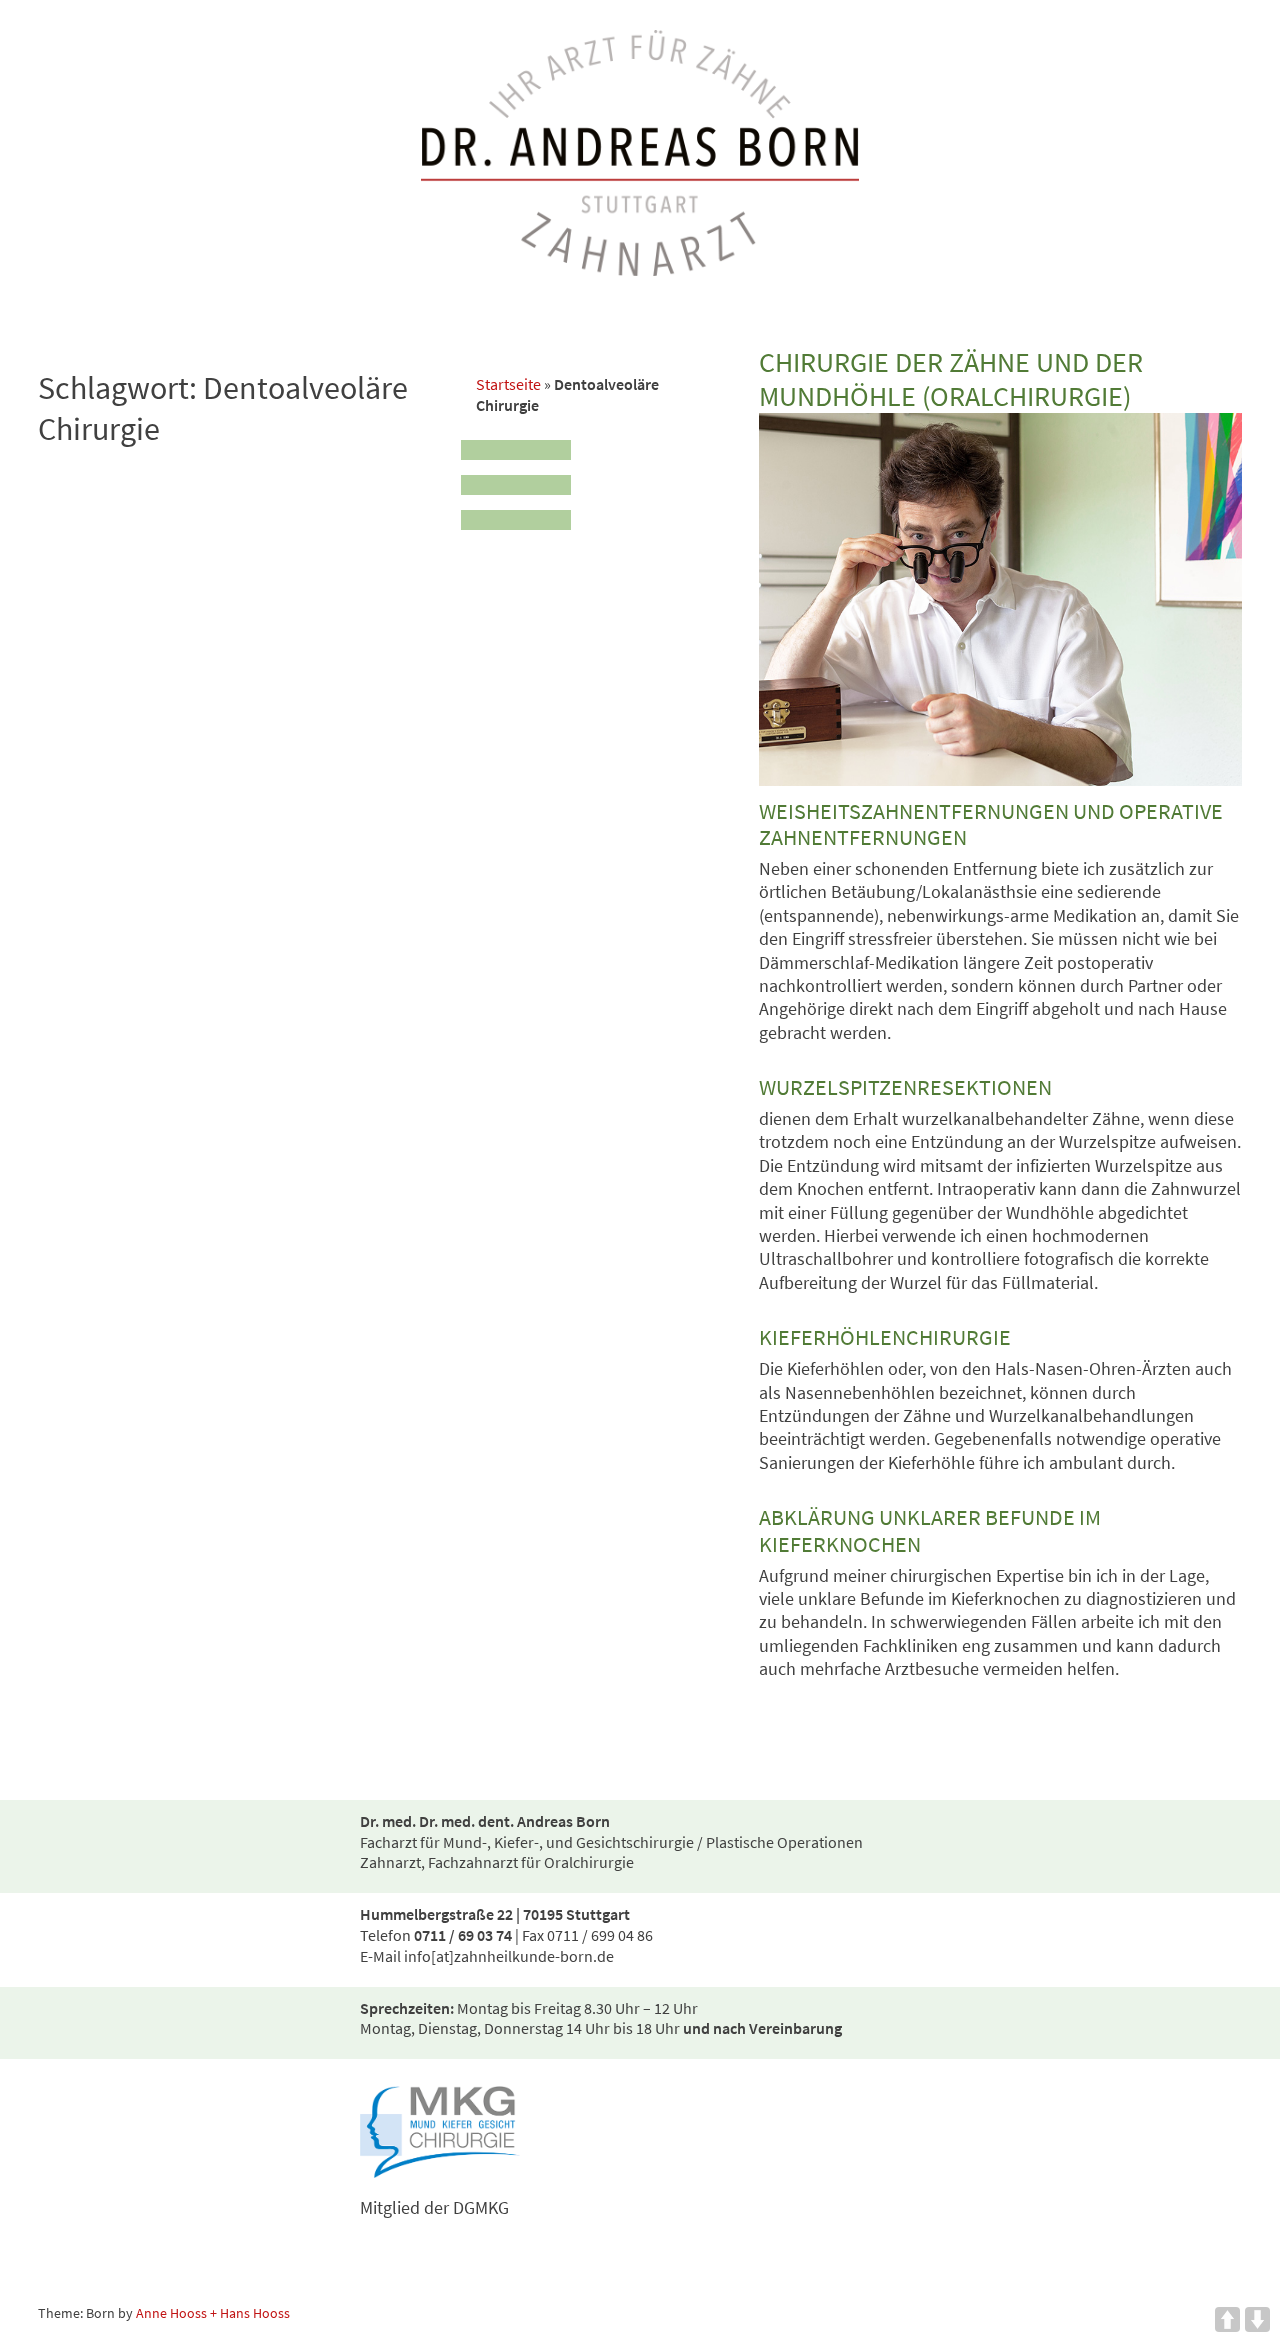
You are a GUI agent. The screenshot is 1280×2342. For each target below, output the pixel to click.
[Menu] (516, 479)
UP (1227, 2319)
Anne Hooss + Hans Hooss (213, 2313)
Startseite (508, 384)
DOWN (1257, 2319)
